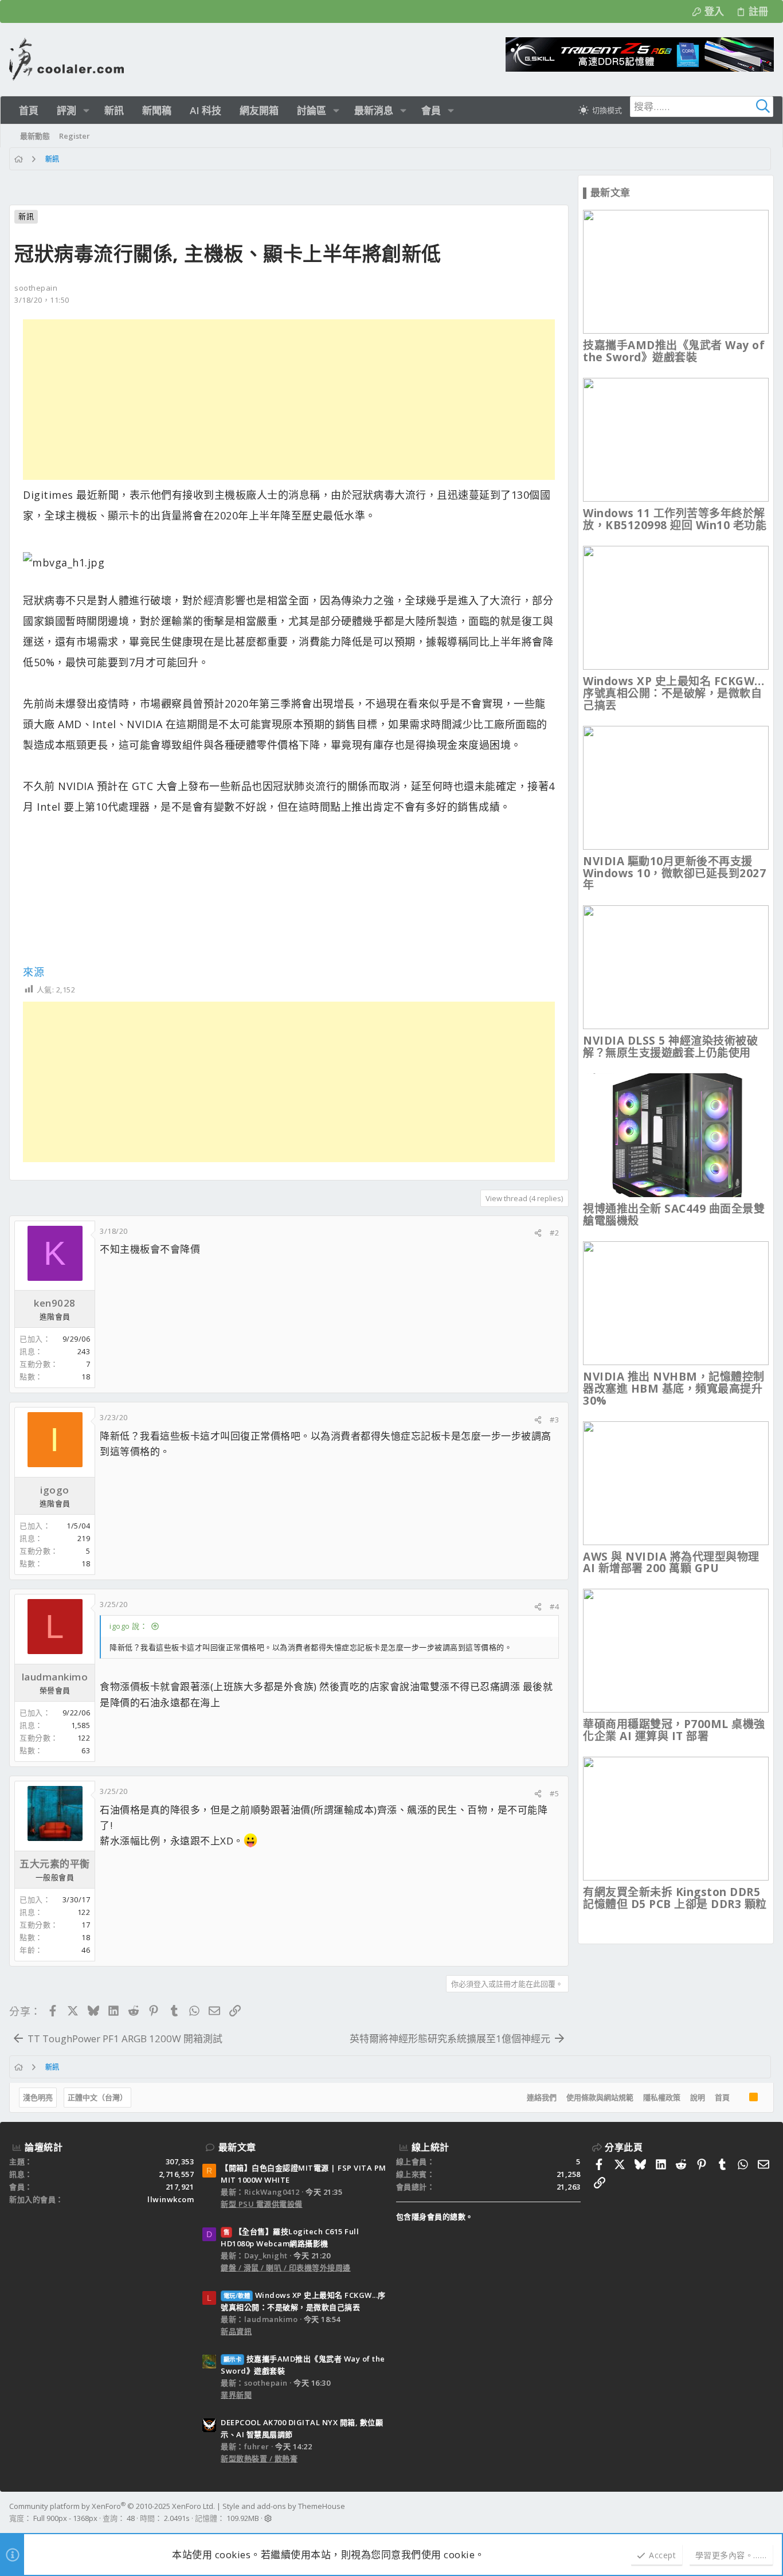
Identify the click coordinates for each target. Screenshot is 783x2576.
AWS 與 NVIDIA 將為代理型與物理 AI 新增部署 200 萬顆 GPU (671, 1563)
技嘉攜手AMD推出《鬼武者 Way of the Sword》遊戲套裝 (674, 351)
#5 (554, 1793)
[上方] (739, 2098)
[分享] (538, 1233)
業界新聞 (236, 2395)
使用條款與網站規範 (600, 2097)
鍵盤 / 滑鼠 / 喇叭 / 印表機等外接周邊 (286, 2268)
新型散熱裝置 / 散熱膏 (259, 2458)
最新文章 (237, 2147)
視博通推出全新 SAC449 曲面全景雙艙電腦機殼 (674, 1215)
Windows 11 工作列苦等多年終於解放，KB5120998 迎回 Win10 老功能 (675, 519)
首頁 (722, 2097)
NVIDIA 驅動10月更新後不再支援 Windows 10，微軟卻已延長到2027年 (674, 873)
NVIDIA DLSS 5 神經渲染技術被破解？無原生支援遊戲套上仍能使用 (670, 1047)
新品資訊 (236, 2331)
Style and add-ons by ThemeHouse (284, 2506)
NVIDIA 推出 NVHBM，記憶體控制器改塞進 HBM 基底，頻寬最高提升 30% (674, 1389)
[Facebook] (769, 2512)
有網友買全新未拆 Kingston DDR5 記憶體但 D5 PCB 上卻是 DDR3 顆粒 (675, 1898)
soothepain (36, 288)
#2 (554, 1233)
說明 (698, 2097)
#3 (554, 1420)
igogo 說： (128, 1626)
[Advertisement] (289, 400)
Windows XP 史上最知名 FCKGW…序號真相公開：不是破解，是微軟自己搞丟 (674, 693)
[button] (86, 110)
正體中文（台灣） (97, 2097)
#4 (554, 1606)
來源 (34, 972)
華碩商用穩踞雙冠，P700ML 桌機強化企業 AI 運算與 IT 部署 (674, 1730)
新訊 (26, 216)
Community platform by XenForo (112, 2506)
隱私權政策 (662, 2097)
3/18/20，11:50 (42, 300)
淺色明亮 (38, 2097)
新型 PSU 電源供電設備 (262, 2204)
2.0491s (177, 2518)
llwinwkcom (171, 2199)
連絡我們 (542, 2097)
